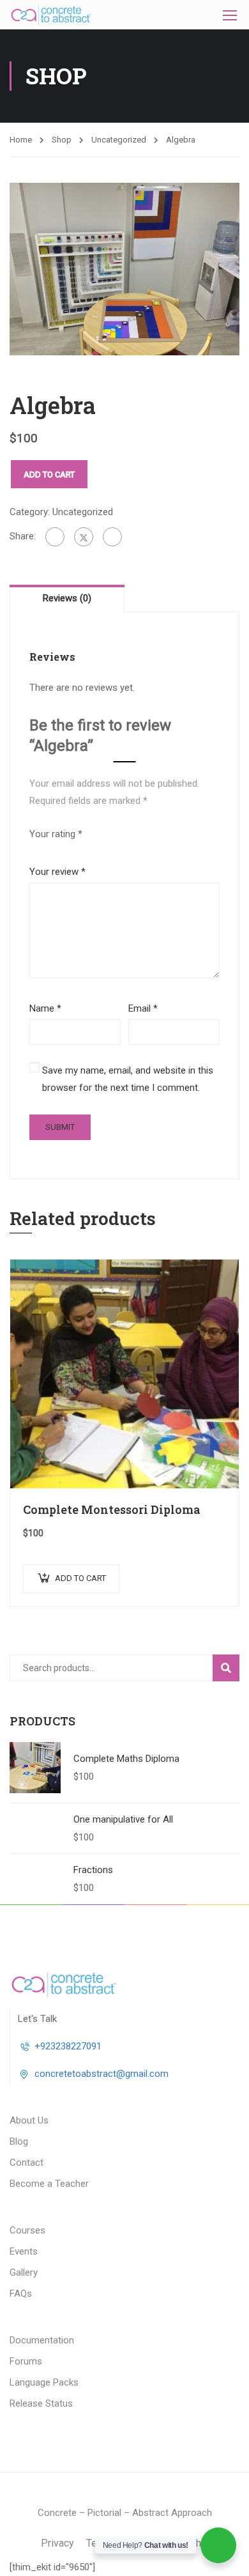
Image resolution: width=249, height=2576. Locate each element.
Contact (26, 2163)
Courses (27, 2230)
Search (231, 1667)
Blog (19, 2141)
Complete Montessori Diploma (112, 1509)
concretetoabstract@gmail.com (102, 2074)
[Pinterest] (112, 537)
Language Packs (44, 2382)
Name (45, 1008)
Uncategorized (119, 140)
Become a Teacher (49, 2184)
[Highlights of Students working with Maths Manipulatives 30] (124, 268)
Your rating (56, 834)
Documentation (42, 2340)
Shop (62, 140)
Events (24, 2251)
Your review (57, 872)
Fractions (93, 1870)
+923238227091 (68, 2046)
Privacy (57, 2543)
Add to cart (49, 474)
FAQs (21, 2294)
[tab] (67, 598)
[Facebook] (55, 537)
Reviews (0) (67, 598)
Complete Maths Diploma (126, 1759)
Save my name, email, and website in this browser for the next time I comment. (128, 1079)
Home (21, 140)
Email (143, 1008)
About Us (29, 2120)
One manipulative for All (123, 1819)
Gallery (24, 2272)
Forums (26, 2361)
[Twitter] (84, 537)
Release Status (41, 2403)
